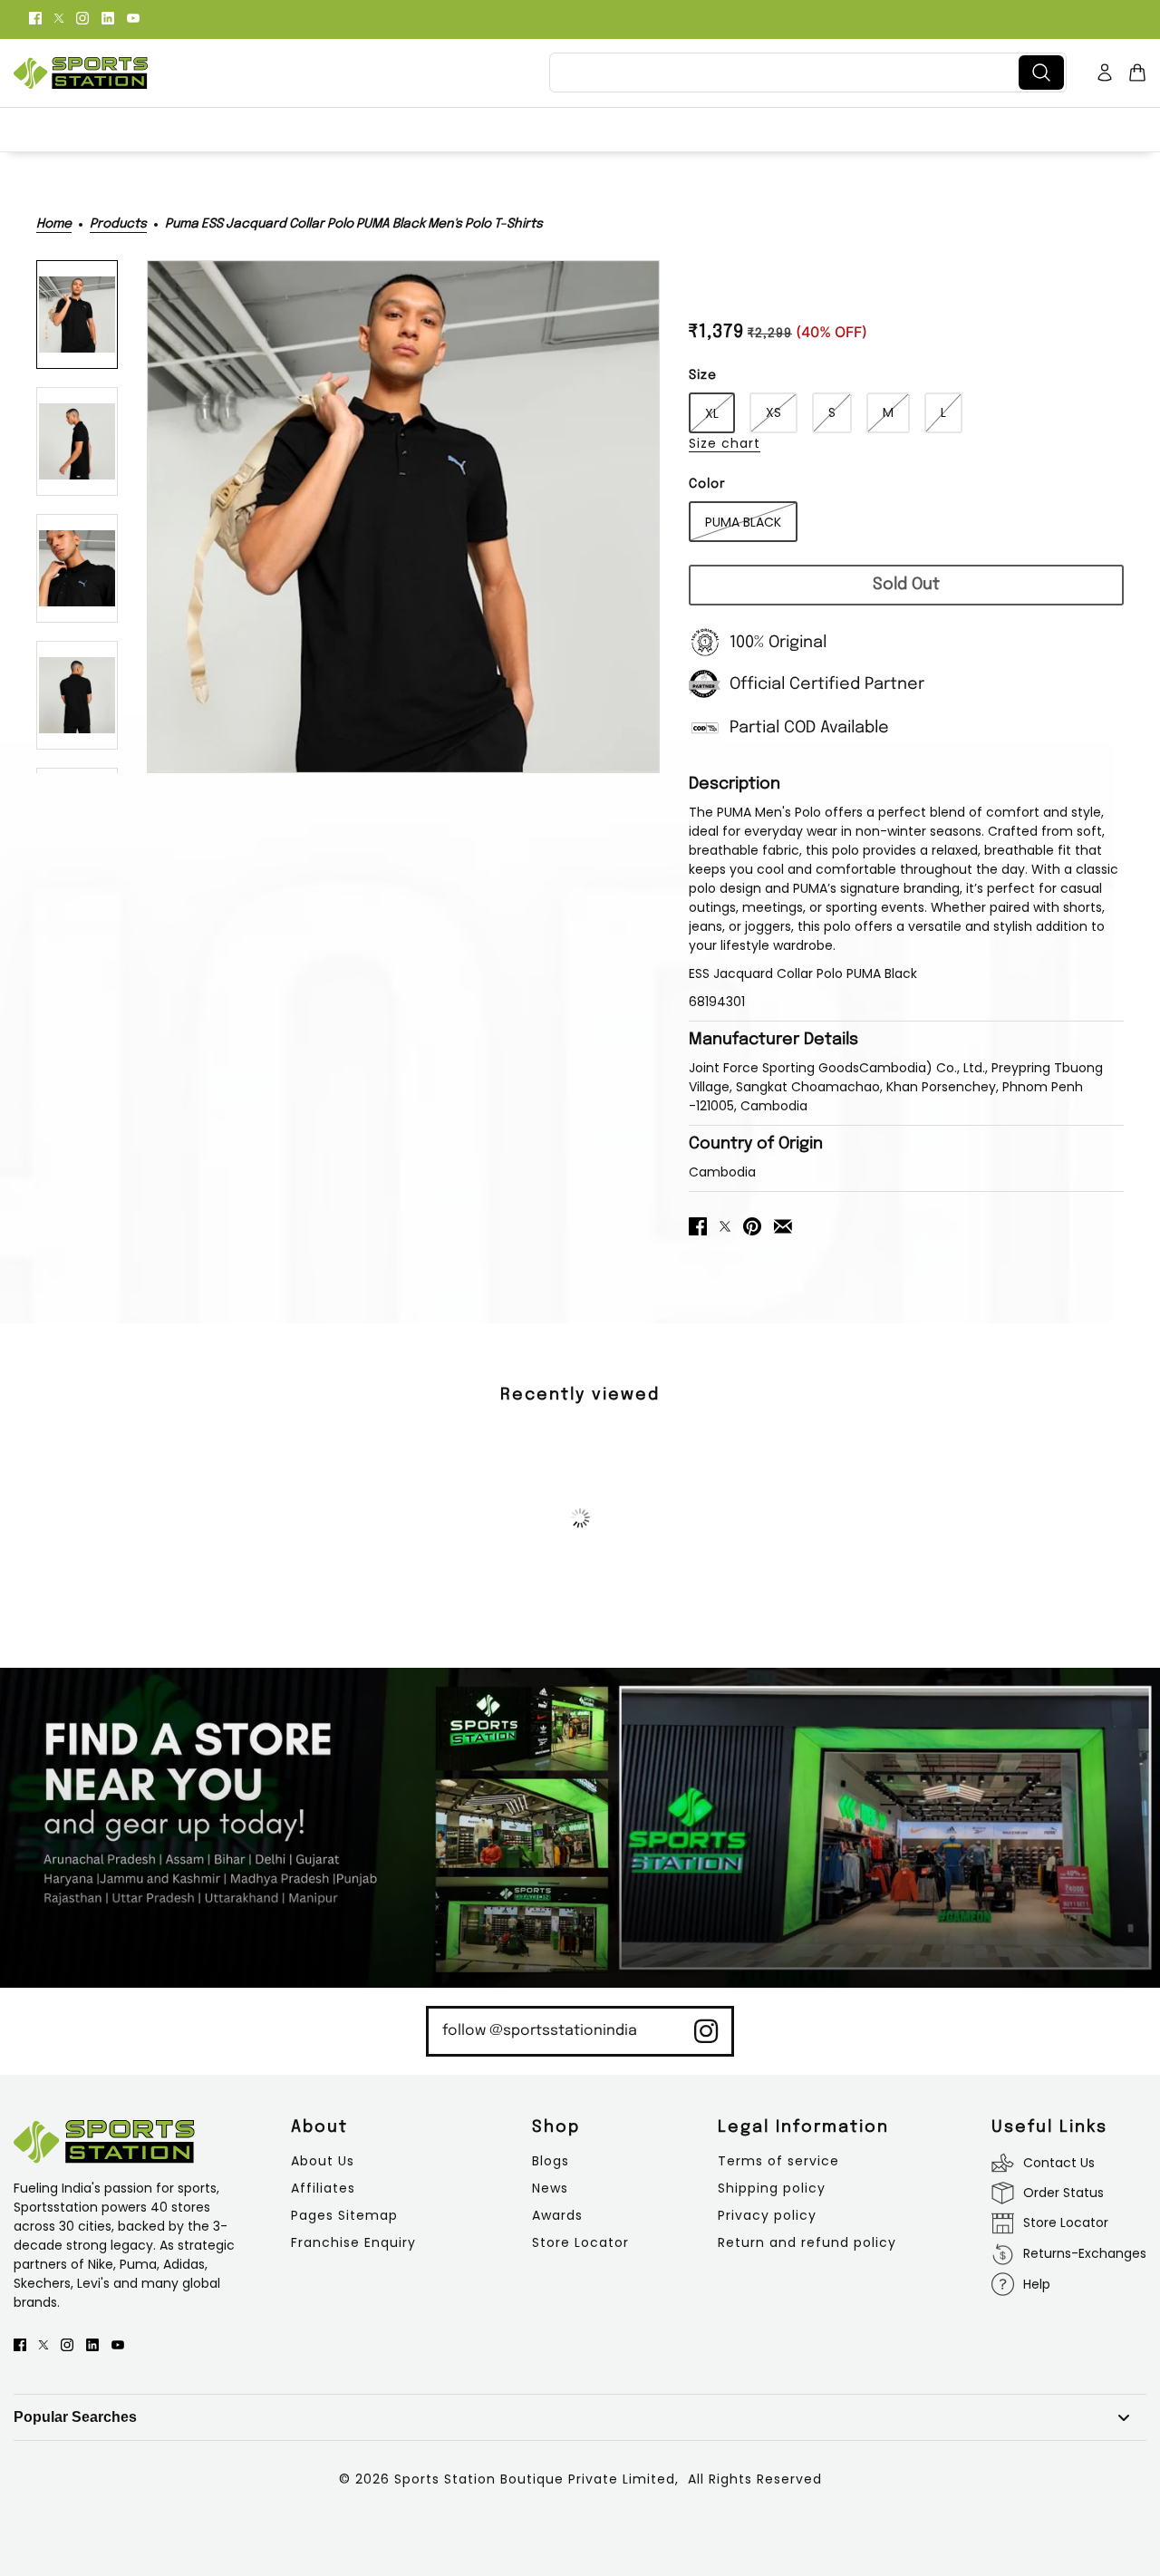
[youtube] (133, 17)
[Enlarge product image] (403, 517)
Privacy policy (767, 2215)
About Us (323, 2161)
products (118, 224)
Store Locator (580, 2242)
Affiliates (323, 2188)
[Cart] (1137, 73)
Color (707, 484)
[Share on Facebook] (698, 1225)
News (550, 2188)
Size (703, 375)
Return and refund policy (807, 2242)
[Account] (1105, 73)
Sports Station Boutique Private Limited (535, 2479)
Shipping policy (772, 2188)
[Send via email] (783, 1225)
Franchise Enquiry (353, 2242)
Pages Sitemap (344, 2215)
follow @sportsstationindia (540, 2031)
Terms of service (778, 2161)
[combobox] (788, 73)
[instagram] (82, 17)
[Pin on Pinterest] (752, 1225)
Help (1037, 2284)
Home (54, 224)
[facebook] (35, 17)
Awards (557, 2215)
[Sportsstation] (81, 73)
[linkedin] (108, 17)
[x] (59, 17)
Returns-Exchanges (1085, 2253)
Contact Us (1059, 2163)
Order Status (1063, 2193)
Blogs (551, 2161)
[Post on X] (725, 1225)
